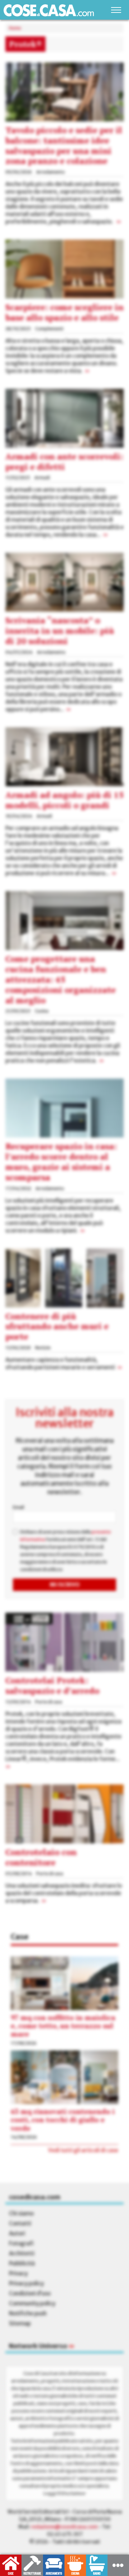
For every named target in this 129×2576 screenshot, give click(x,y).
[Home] (49, 10)
